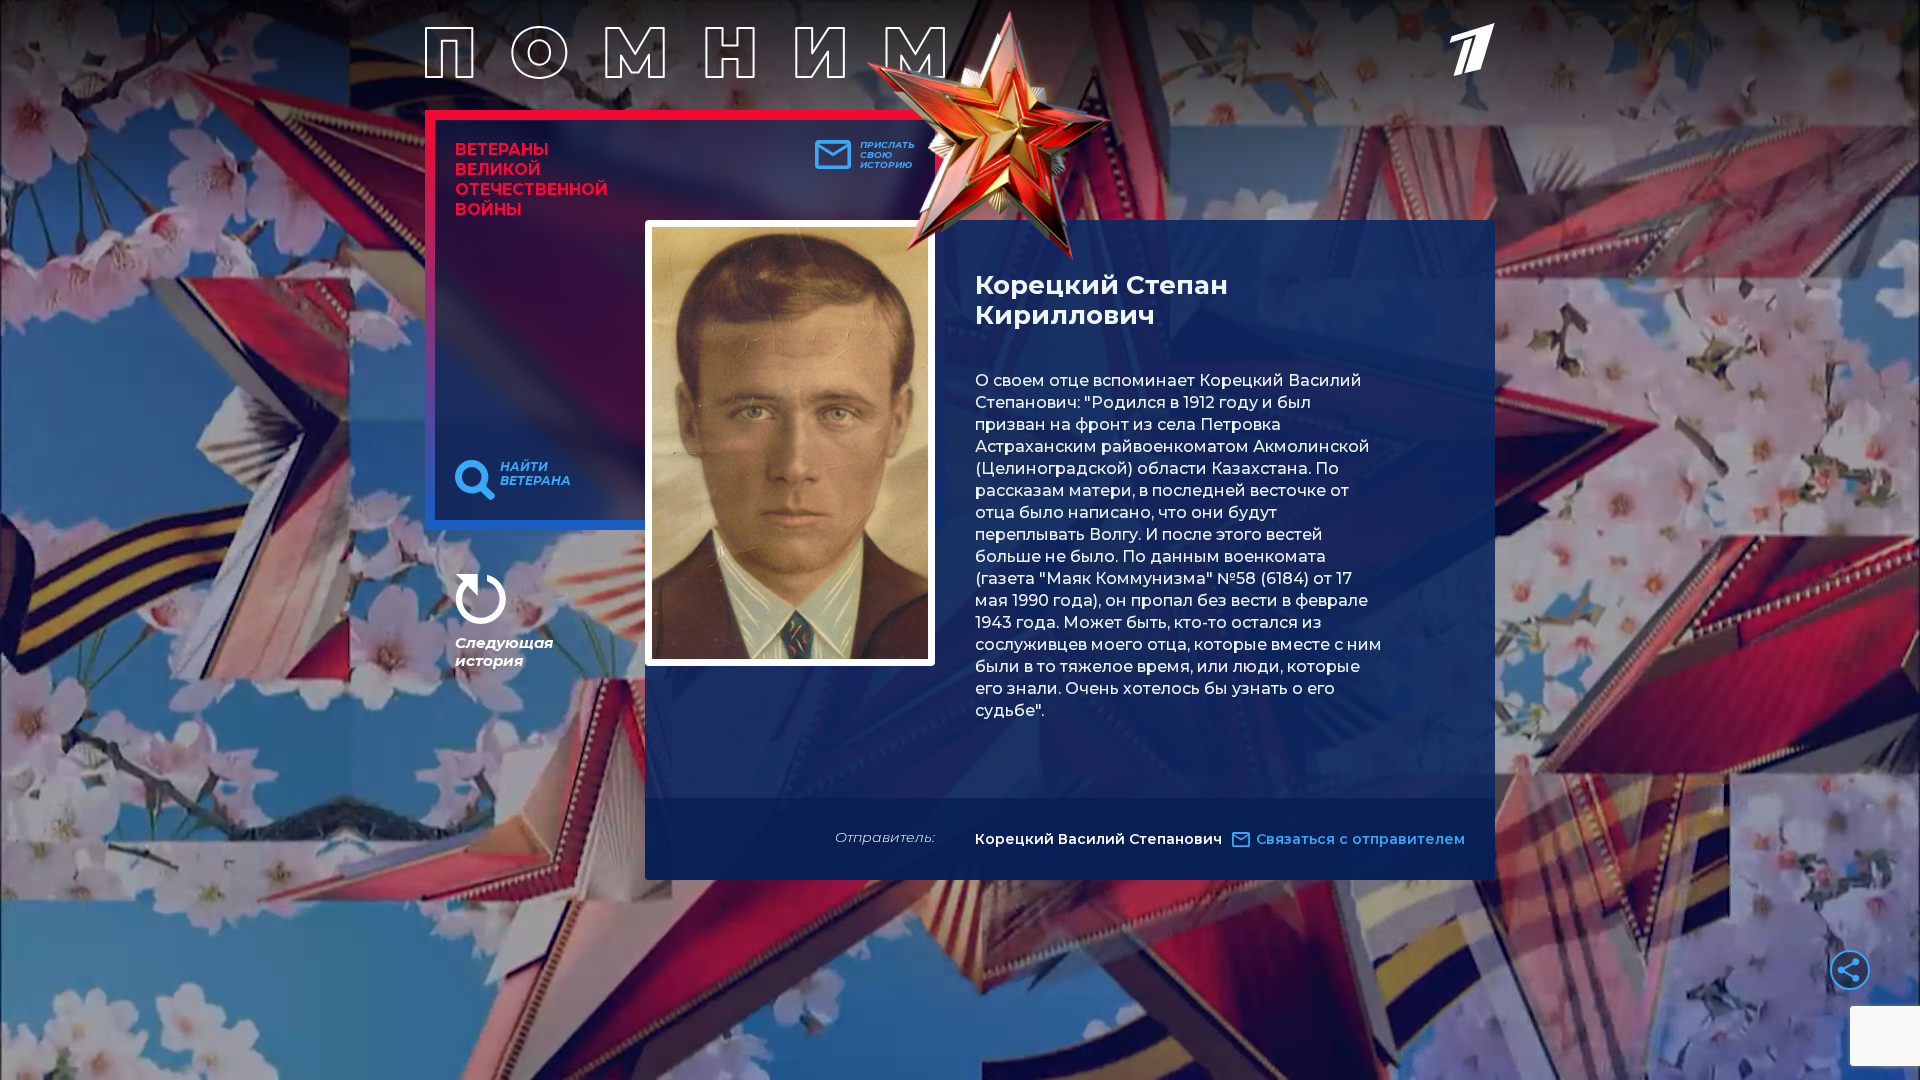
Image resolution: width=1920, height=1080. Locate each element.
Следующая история (504, 651)
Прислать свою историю (887, 155)
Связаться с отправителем (1360, 839)
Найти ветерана (535, 474)
